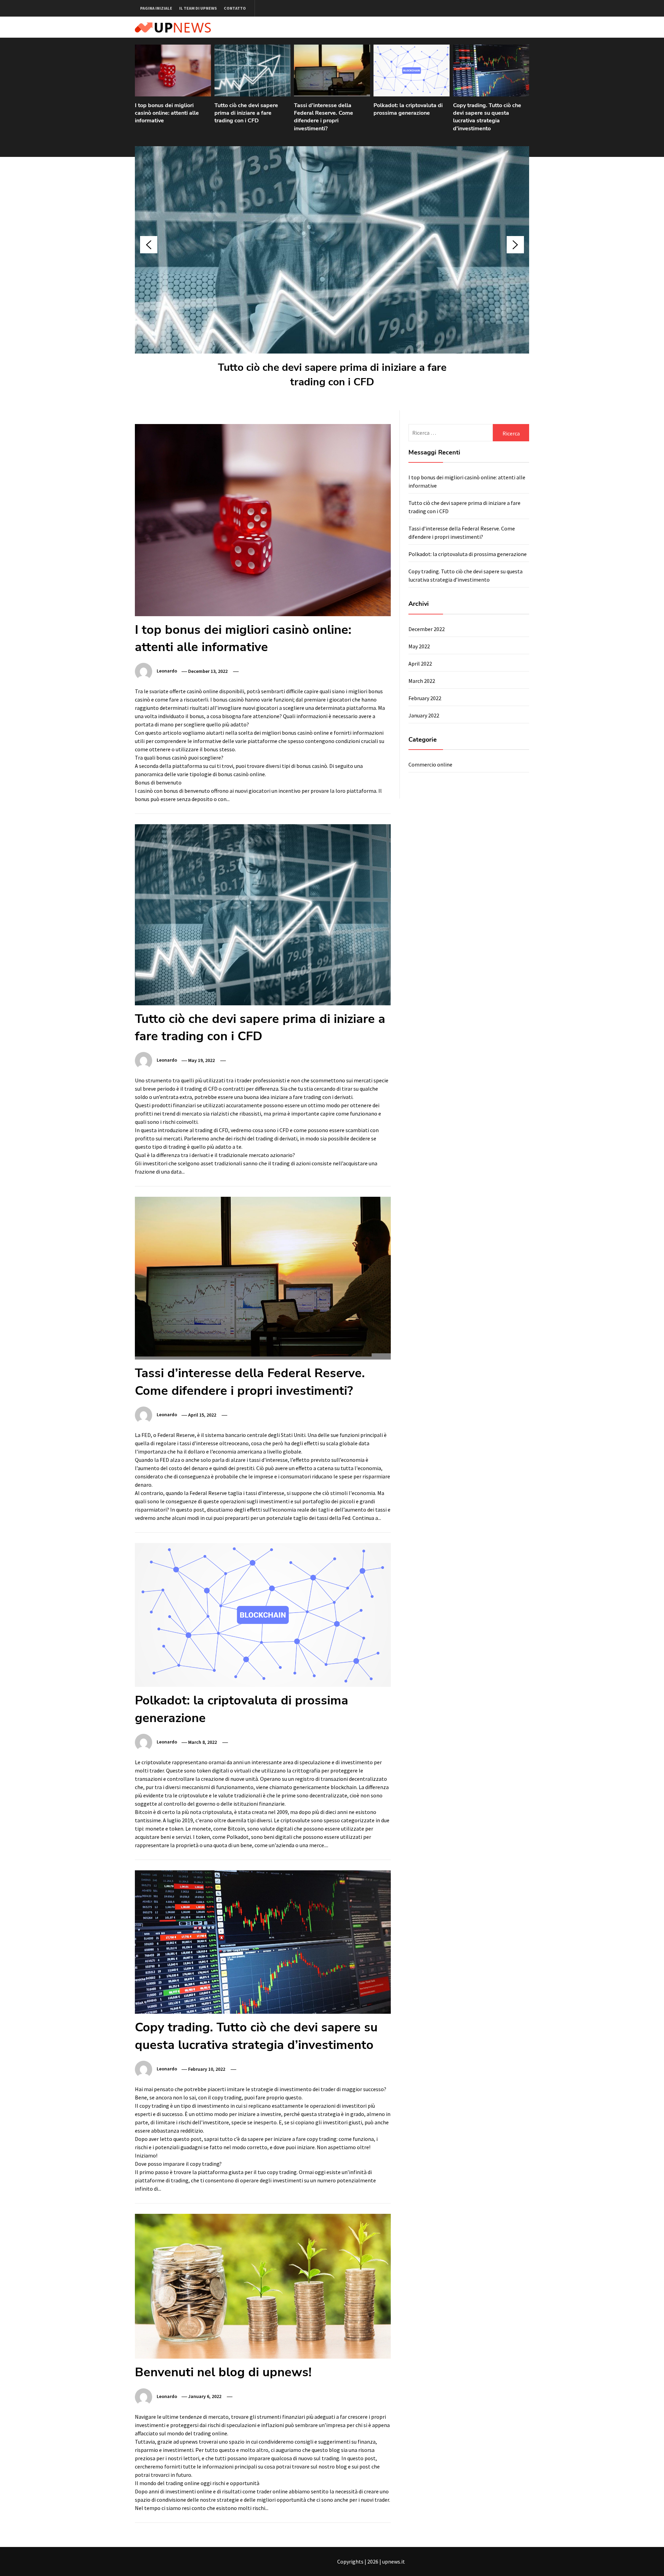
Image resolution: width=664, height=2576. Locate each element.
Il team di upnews (198, 8)
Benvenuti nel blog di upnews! (223, 2372)
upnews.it (394, 2561)
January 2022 (424, 715)
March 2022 (422, 681)
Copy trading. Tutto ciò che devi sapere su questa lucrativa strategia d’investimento (487, 117)
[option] (173, 88)
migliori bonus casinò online (295, 733)
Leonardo (167, 671)
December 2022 (427, 629)
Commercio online (430, 764)
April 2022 (420, 664)
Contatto (235, 8)
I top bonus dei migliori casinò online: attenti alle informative (167, 113)
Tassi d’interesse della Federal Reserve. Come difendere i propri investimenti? (324, 117)
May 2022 (419, 646)
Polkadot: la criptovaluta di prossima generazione (408, 109)
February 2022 (425, 698)
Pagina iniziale (156, 8)
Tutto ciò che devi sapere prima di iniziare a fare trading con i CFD (246, 113)
